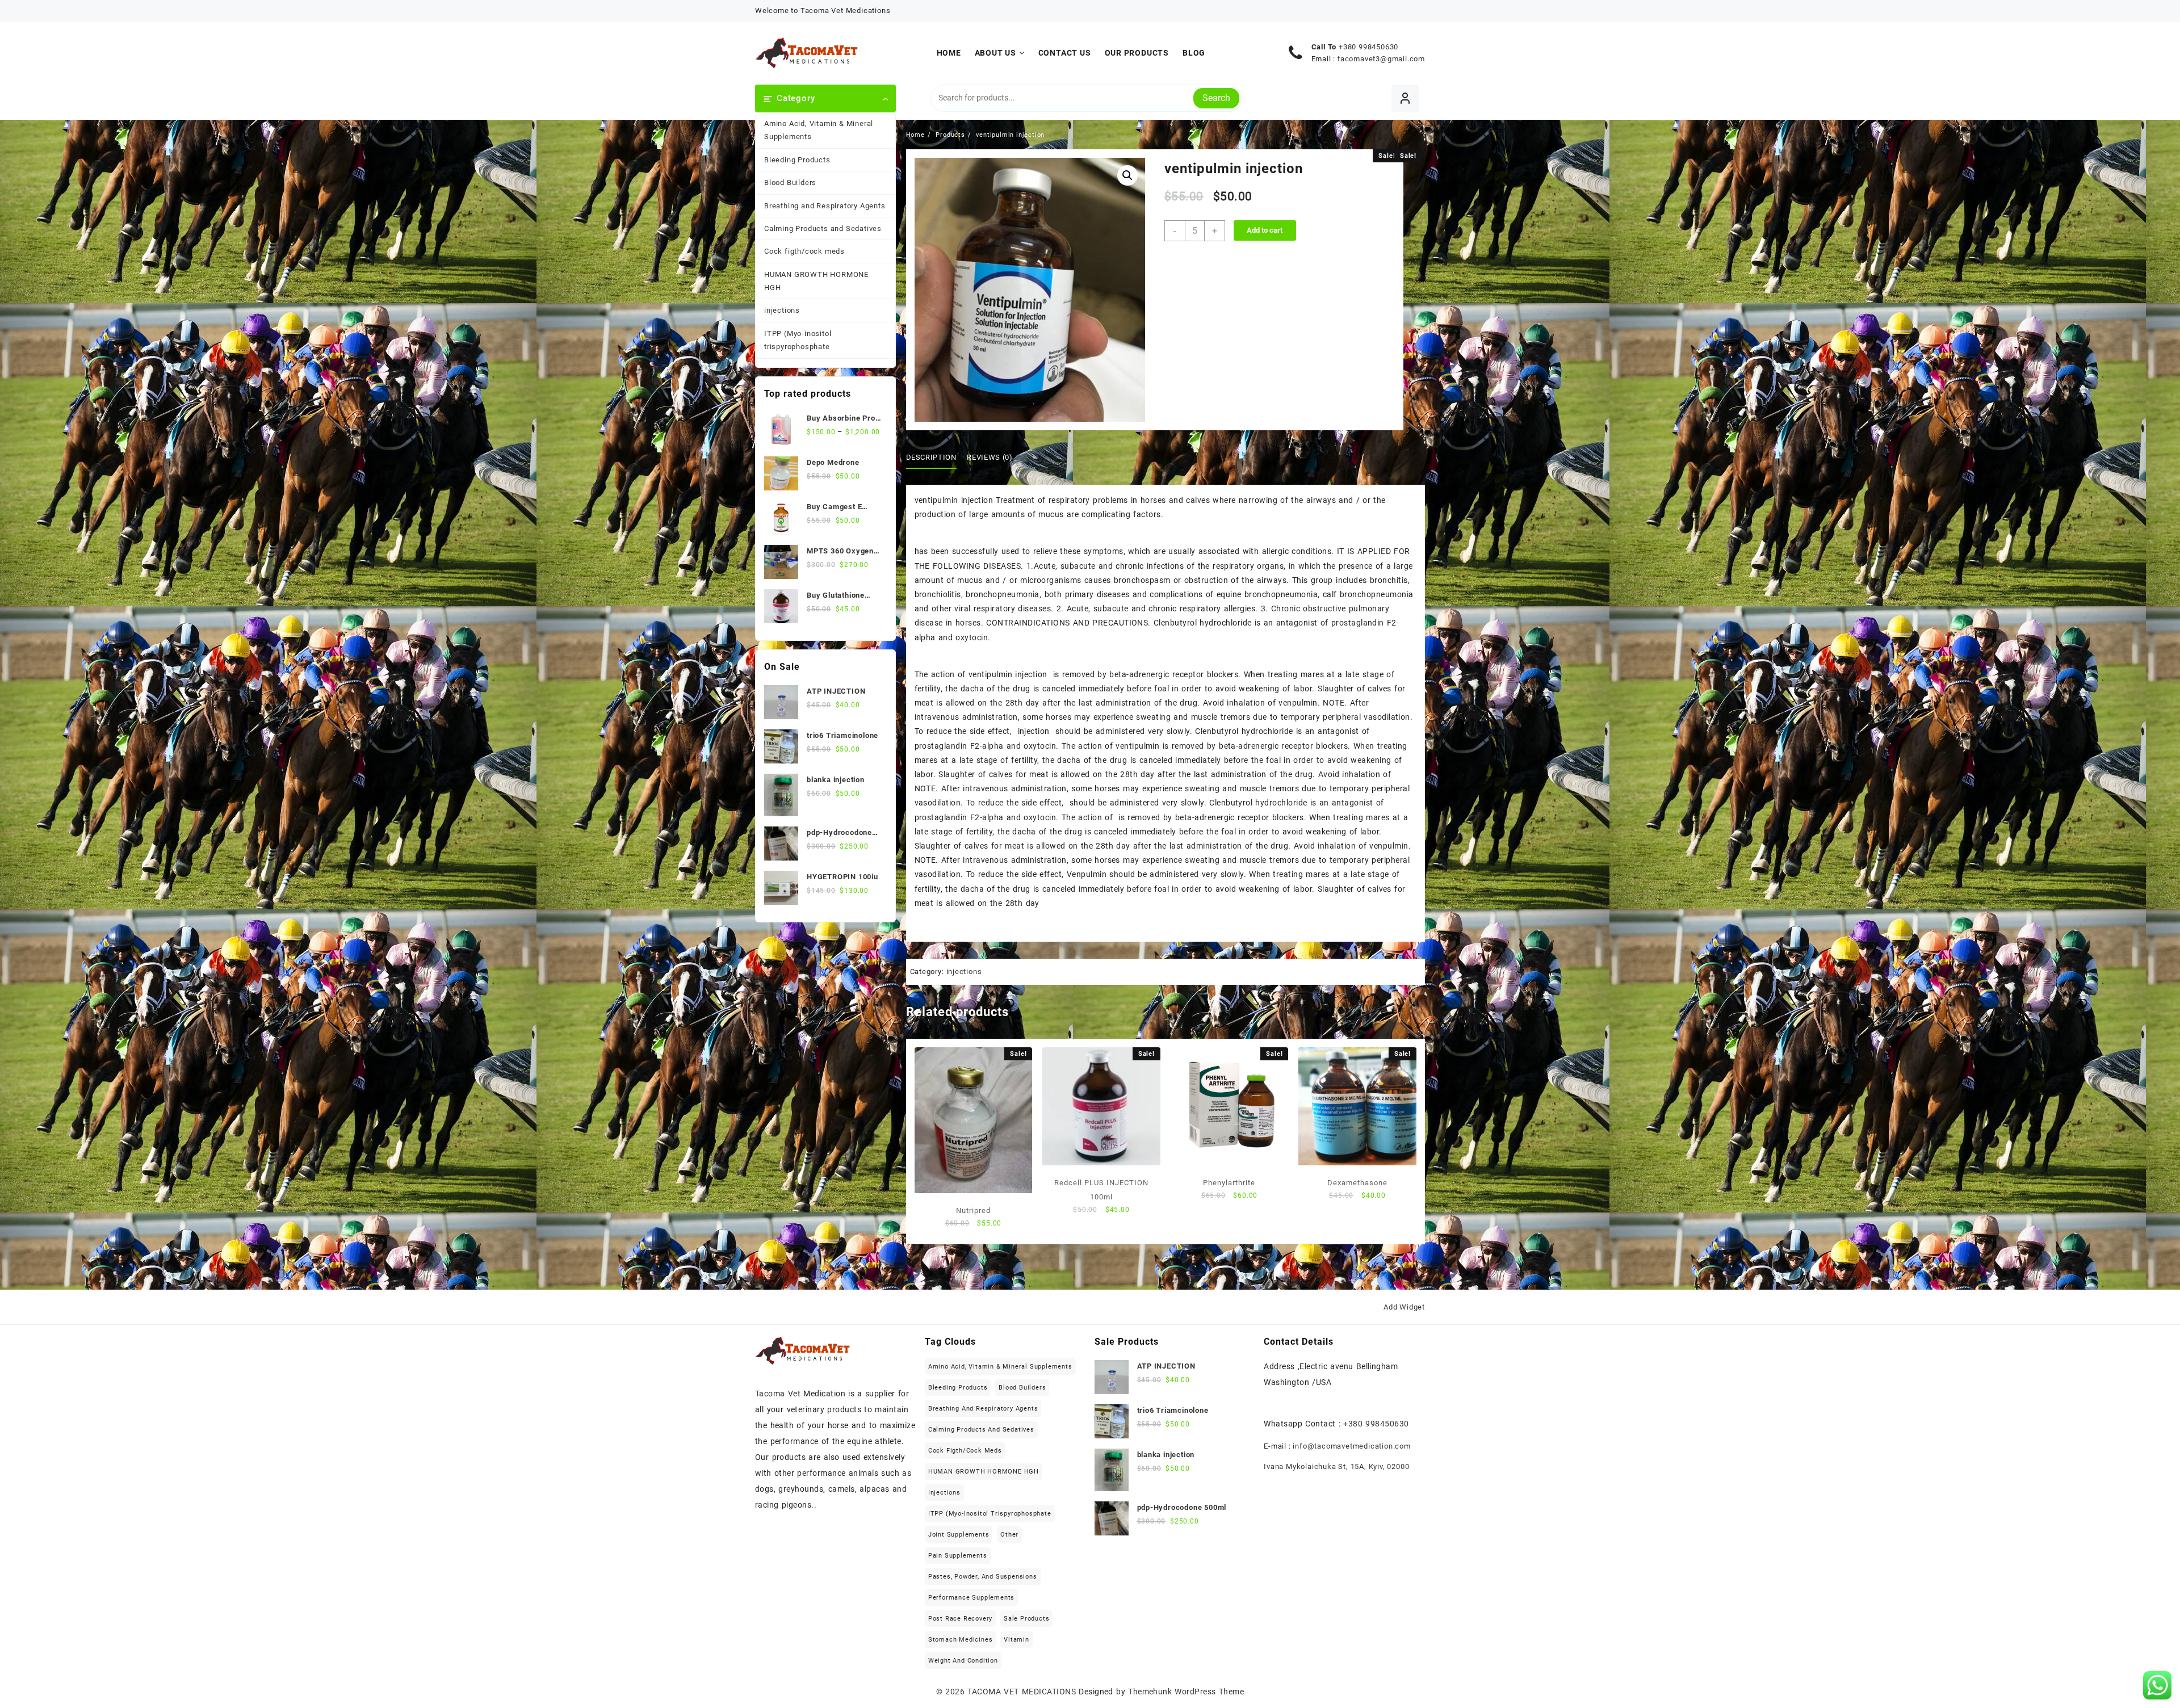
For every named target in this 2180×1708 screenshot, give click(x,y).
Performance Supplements (971, 1598)
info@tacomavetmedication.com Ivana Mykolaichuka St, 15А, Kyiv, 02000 (1337, 1456)
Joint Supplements (959, 1535)
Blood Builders (790, 182)
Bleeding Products (797, 160)
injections (782, 310)
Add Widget (1404, 1307)
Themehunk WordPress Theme (1186, 1692)
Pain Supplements (958, 1556)
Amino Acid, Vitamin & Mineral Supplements (819, 130)
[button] (1127, 175)
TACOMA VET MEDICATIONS (1022, 1692)
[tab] (936, 458)
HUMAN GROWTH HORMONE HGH (816, 281)
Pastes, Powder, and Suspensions (983, 1577)
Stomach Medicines (961, 1640)
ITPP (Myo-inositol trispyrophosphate (798, 340)
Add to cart (1265, 230)
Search (1216, 98)
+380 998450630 (1368, 47)
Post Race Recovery (960, 1619)
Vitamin (1016, 1640)
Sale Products (1026, 1619)
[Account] (1405, 98)
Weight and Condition (963, 1661)
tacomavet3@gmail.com (1381, 59)
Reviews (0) (990, 457)
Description (931, 457)
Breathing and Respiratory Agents (825, 206)
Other (1009, 1535)
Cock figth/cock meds (804, 251)
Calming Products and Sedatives (823, 228)
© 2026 (952, 1692)
